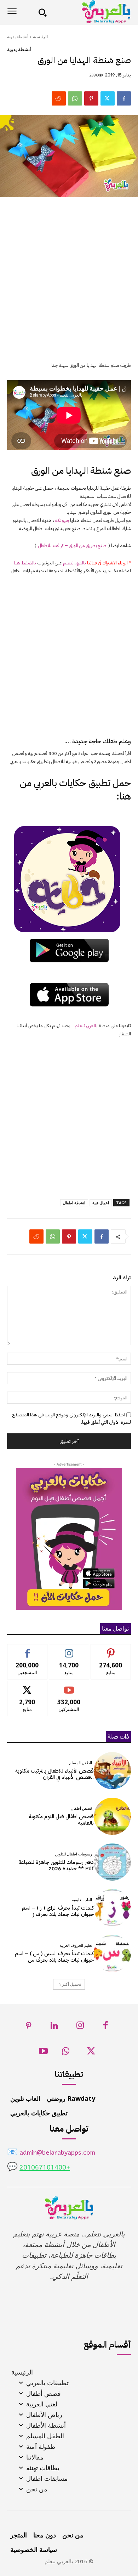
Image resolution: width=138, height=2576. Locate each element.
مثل (27, 1650)
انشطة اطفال (74, 1203)
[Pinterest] (91, 98)
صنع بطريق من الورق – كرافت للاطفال (72, 545)
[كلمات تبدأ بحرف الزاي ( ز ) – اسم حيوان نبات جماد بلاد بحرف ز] (112, 1908)
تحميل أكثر (71, 1984)
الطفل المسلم (80, 1763)
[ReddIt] (59, 98)
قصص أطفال (81, 1809)
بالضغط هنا (25, 563)
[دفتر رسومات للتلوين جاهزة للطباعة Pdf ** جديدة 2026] (112, 1862)
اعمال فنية (101, 1203)
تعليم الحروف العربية (76, 1946)
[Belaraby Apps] (91, 12)
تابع (69, 1650)
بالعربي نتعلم (74, 563)
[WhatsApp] (75, 98)
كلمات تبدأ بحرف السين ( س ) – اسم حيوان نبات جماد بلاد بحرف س (54, 1957)
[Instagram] (80, 2027)
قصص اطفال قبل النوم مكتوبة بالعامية (61, 1820)
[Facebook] (124, 98)
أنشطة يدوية (18, 37)
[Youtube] (43, 2053)
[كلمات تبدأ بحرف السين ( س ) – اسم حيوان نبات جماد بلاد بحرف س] (112, 1953)
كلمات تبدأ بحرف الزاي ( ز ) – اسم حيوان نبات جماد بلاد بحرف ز (58, 1911)
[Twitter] (108, 98)
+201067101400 (45, 2168)
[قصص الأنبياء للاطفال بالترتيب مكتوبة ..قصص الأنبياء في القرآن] (112, 1771)
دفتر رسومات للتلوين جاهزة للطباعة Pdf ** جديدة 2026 (56, 1865)
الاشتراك (69, 1686)
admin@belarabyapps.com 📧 (51, 2153)
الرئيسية (40, 37)
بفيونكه (62, 520)
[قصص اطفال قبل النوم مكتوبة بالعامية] (112, 1816)
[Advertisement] (69, 284)
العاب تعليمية (82, 1900)
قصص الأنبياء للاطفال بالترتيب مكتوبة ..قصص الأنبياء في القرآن (54, 1774)
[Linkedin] (55, 2027)
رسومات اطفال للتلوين (73, 1854)
